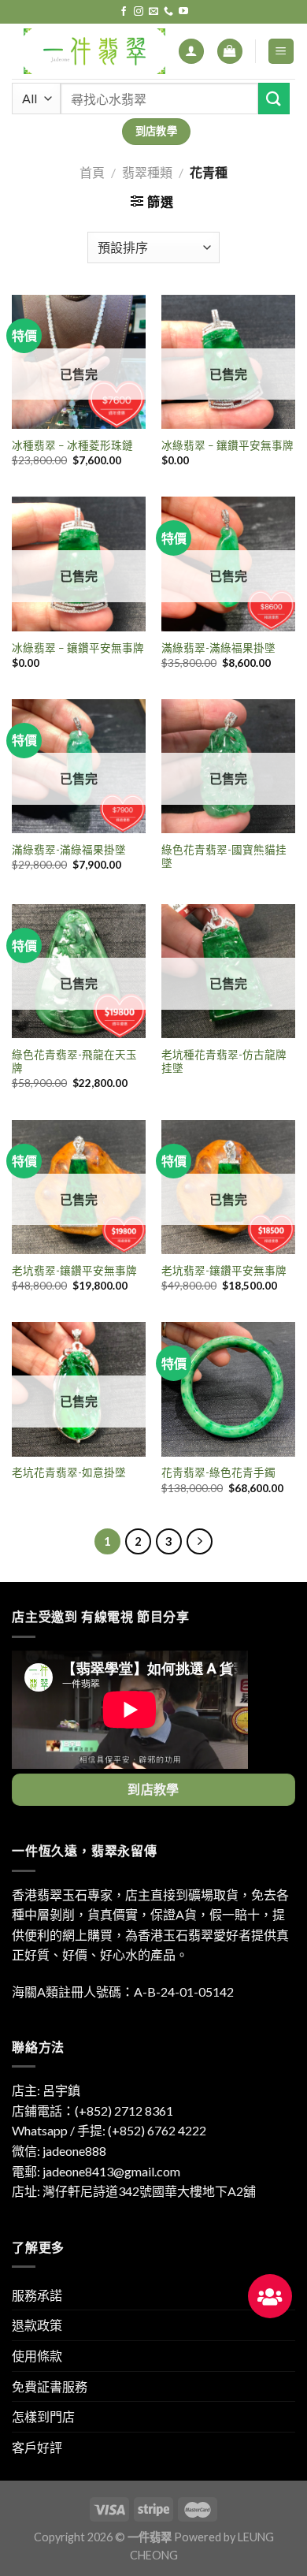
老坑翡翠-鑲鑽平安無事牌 (74, 1271)
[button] (270, 2296)
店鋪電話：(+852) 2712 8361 (92, 2111)
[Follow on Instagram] (139, 12)
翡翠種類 (147, 172)
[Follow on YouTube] (183, 12)
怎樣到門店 (43, 2416)
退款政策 (37, 2325)
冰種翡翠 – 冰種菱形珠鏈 (72, 445)
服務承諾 (37, 2295)
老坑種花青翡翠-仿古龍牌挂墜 (224, 1062)
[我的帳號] (191, 52)
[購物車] (230, 52)
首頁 (92, 172)
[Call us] (168, 12)
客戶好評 (37, 2447)
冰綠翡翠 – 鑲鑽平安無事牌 (227, 445)
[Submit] (274, 98)
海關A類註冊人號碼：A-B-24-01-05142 (123, 1992)
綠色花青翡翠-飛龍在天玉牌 (74, 1062)
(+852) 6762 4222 (157, 2130)
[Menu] (281, 52)
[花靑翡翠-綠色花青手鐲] (228, 1389)
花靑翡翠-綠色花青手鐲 (218, 1472)
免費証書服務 (50, 2386)
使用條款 (37, 2356)
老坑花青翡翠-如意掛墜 (69, 1472)
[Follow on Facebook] (124, 12)
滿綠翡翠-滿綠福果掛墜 (218, 648)
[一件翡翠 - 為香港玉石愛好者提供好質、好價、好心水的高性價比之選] (94, 52)
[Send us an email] (153, 12)
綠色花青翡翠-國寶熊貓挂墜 (224, 857)
